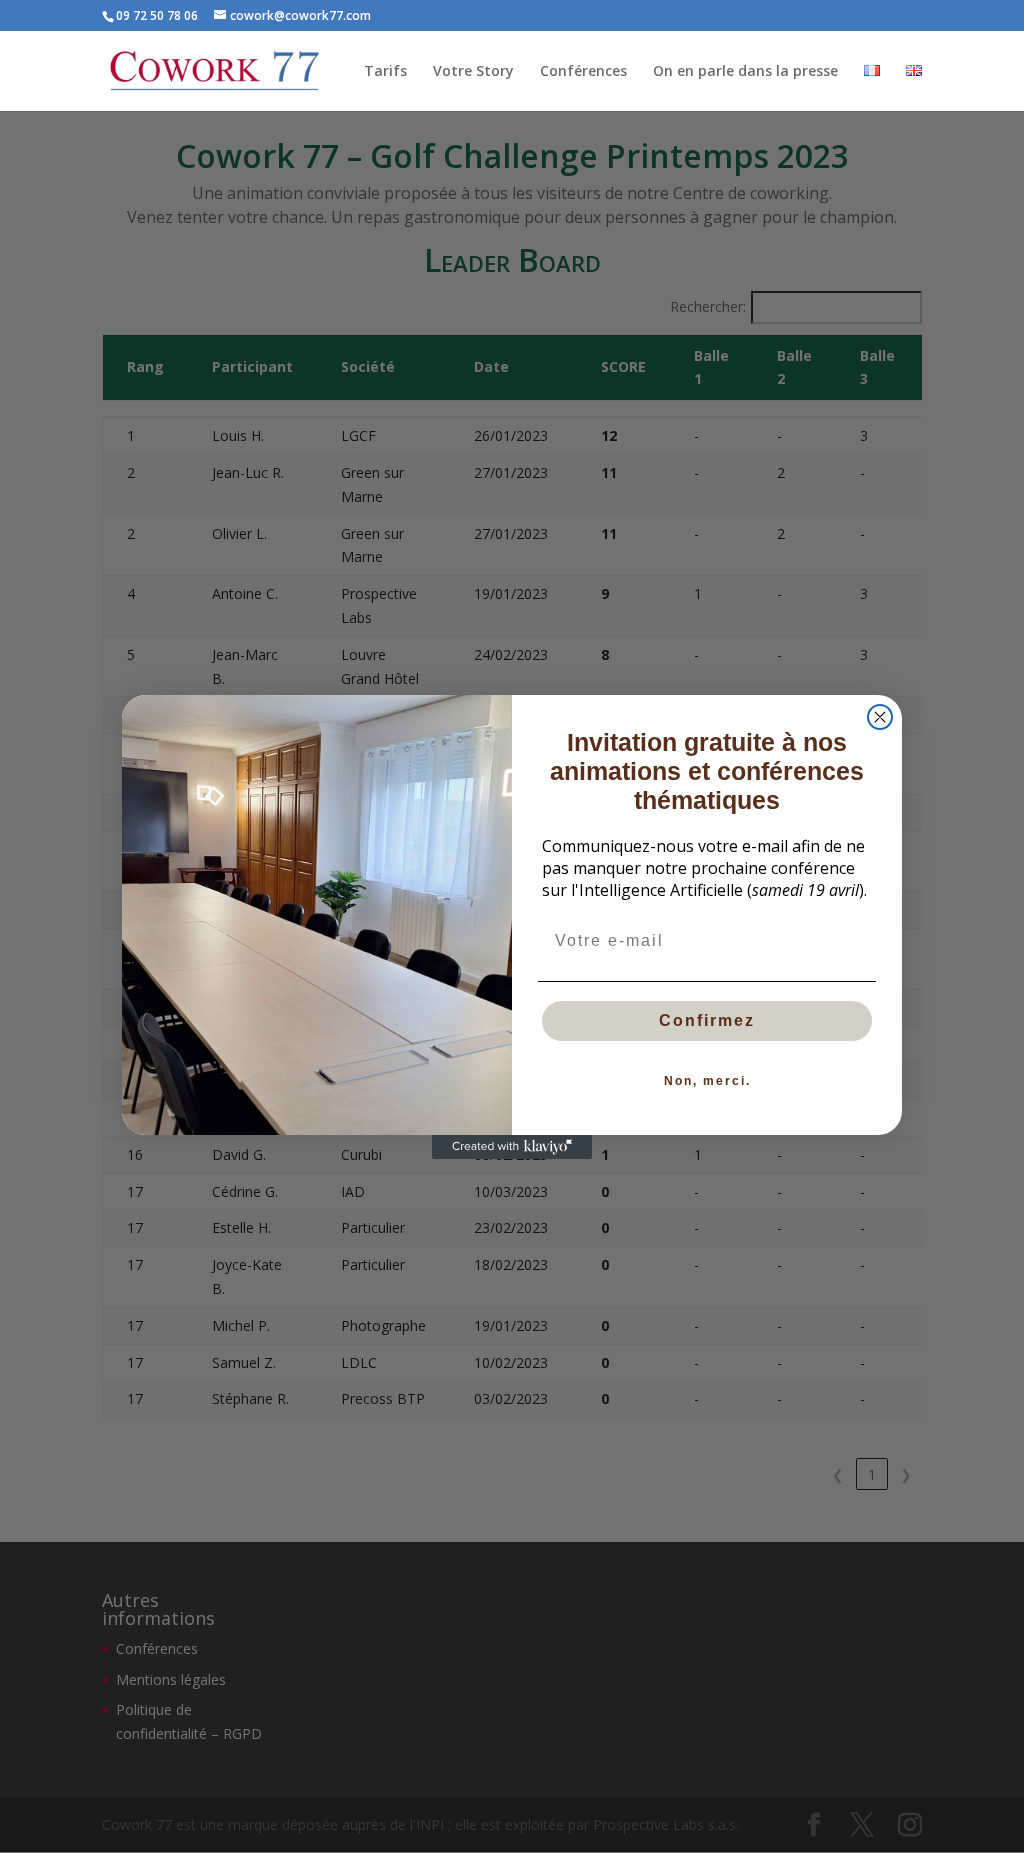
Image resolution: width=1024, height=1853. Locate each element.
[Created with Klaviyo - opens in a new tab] (512, 1147)
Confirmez (707, 1020)
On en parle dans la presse (745, 72)
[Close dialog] (880, 717)
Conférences (583, 72)
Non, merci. (707, 1081)
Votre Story (473, 72)
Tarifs (385, 72)
